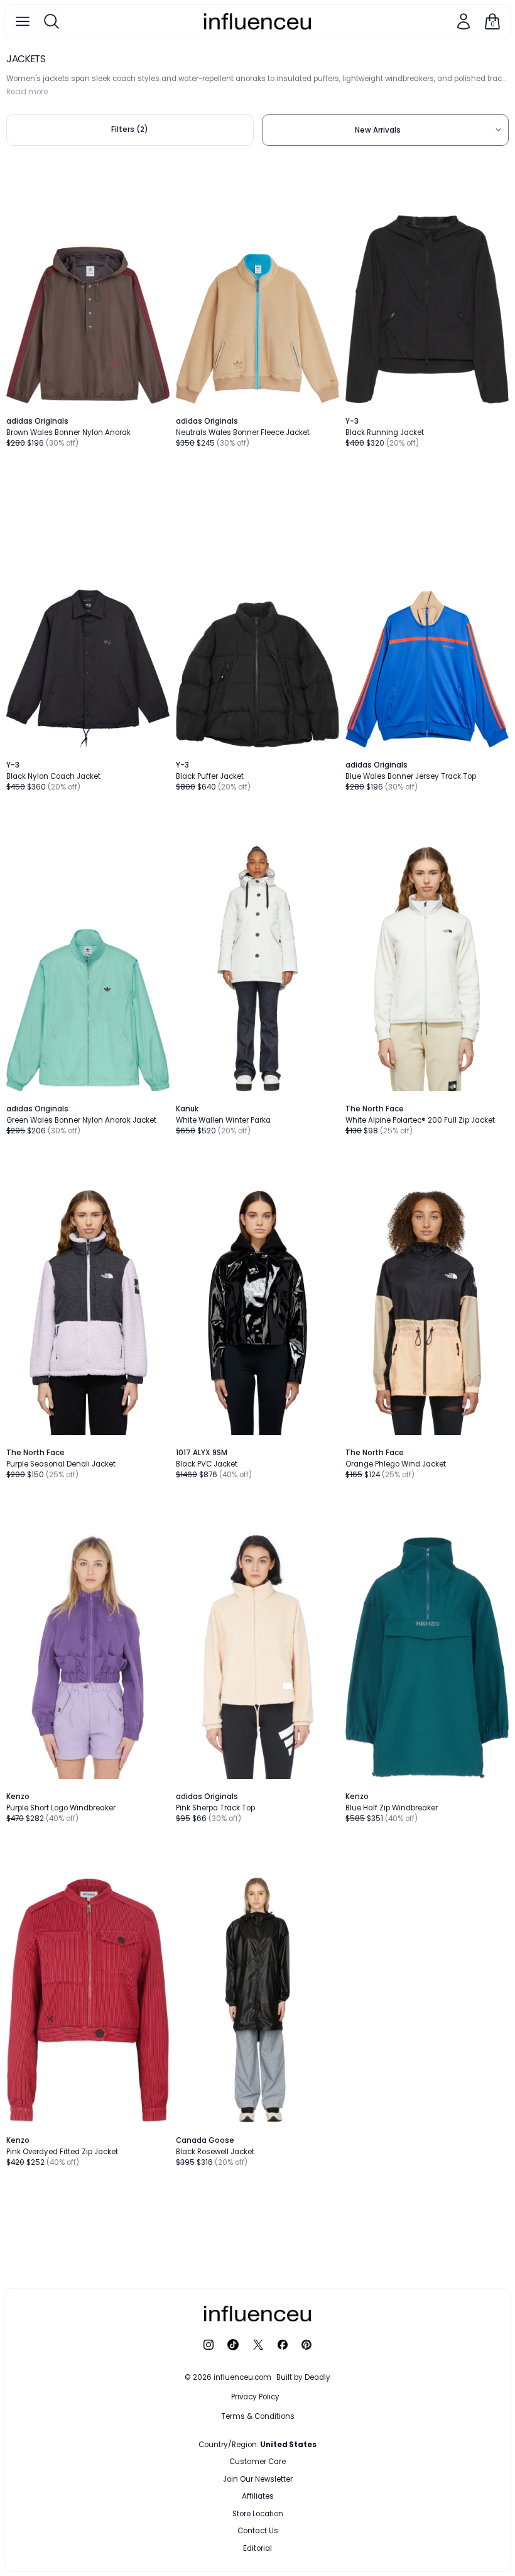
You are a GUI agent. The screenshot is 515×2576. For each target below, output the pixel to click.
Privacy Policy (255, 2397)
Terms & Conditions (258, 2416)
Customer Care (257, 2462)
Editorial (257, 2548)
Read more (27, 92)
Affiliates (258, 2496)
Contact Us (258, 2531)
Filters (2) (130, 129)
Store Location (258, 2514)
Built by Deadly (303, 2377)
